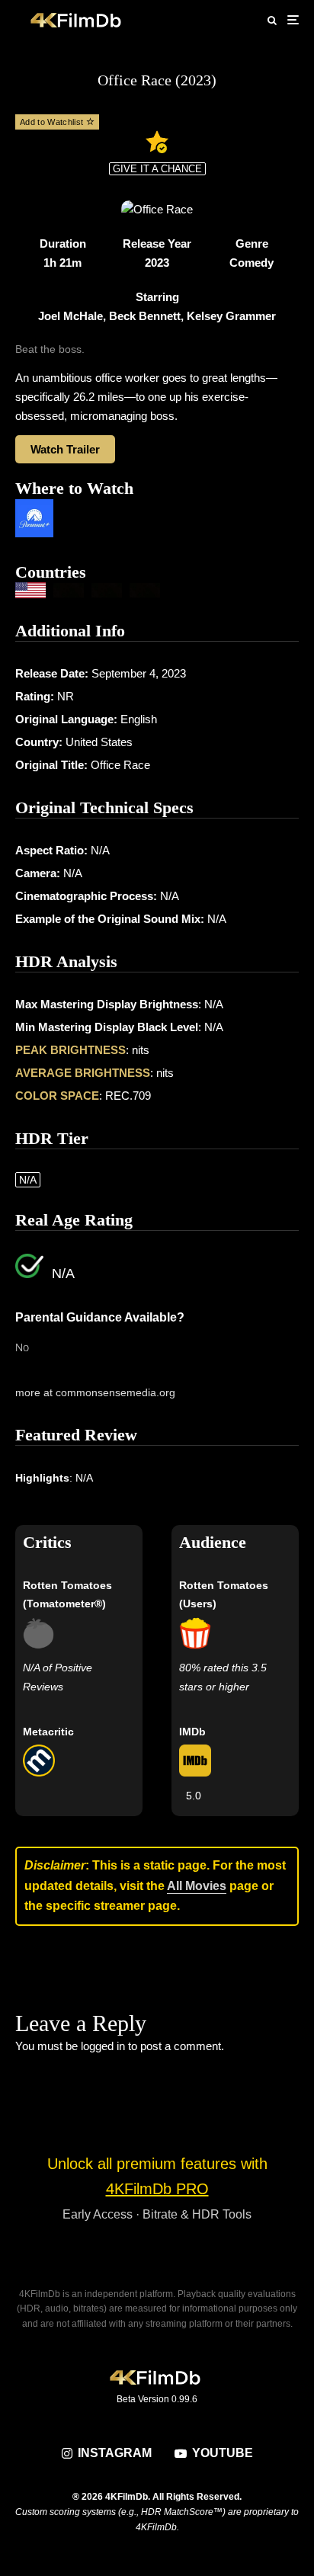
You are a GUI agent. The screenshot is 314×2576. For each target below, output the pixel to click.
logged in (103, 2046)
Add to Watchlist (53, 122)
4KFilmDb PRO (157, 2189)
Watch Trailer (65, 449)
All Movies (197, 1886)
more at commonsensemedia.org (95, 1392)
